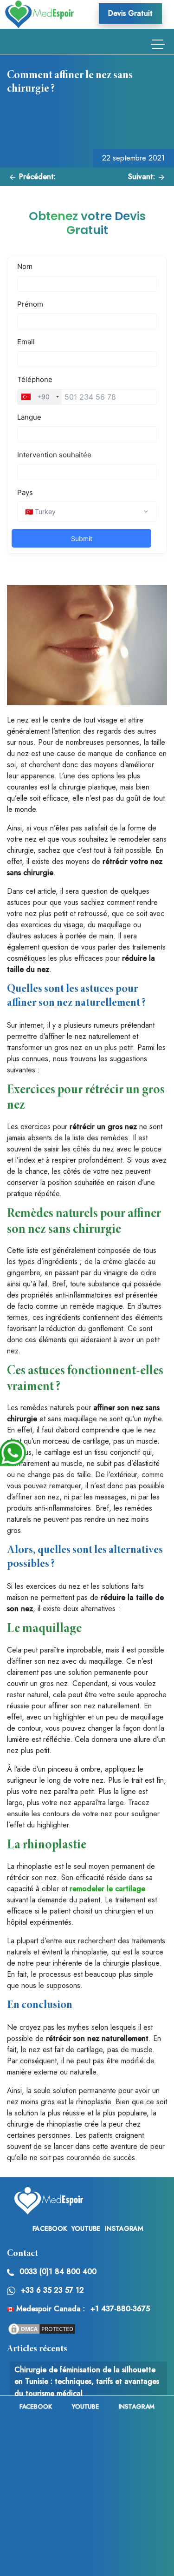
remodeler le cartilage (107, 1889)
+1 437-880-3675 (120, 2309)
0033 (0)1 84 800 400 (58, 2272)
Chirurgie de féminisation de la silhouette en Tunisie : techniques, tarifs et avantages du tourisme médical (87, 2382)
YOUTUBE (86, 2228)
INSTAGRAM (124, 2228)
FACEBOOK (50, 2228)
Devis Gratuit (130, 13)
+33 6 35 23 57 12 (52, 2290)
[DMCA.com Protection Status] (42, 2328)
